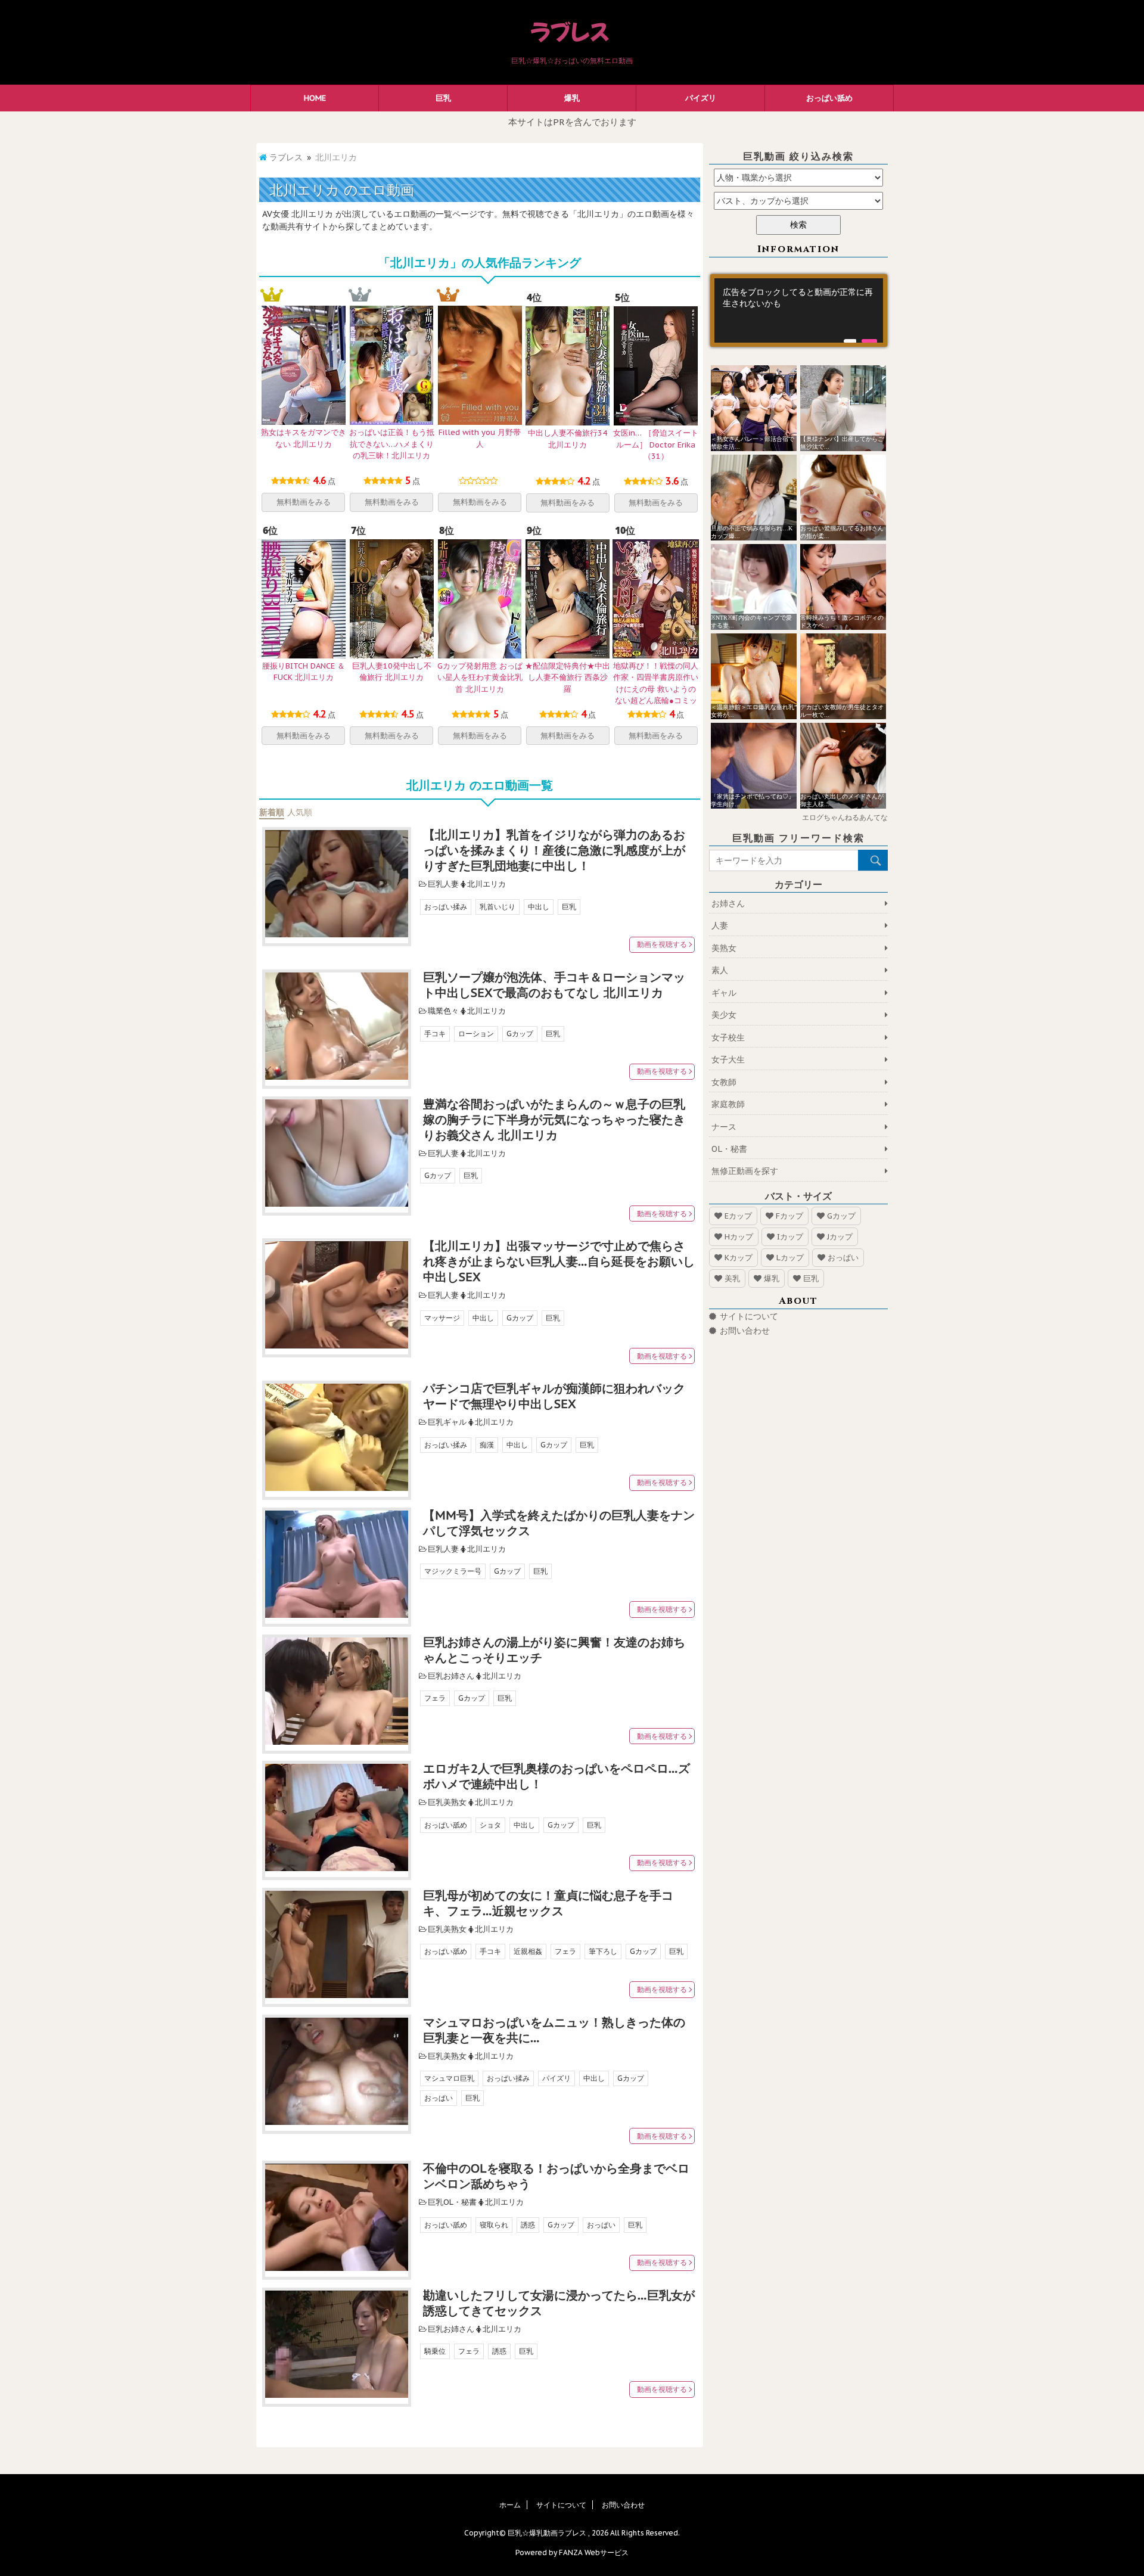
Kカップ (739, 1258)
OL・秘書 (729, 1149)
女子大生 (728, 1059)
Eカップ (738, 1216)
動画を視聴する (662, 944)
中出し (539, 907)
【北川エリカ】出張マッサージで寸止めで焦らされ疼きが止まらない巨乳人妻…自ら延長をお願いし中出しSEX (559, 1261)
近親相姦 (528, 1951)
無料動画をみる (304, 502)
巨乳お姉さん (451, 1676)
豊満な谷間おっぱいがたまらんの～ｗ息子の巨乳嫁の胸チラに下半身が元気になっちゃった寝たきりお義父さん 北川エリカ (554, 1120)
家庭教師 (728, 1104)
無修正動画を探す (745, 1171)
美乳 (732, 1278)
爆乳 (572, 98)
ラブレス (286, 157)
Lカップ (790, 1258)
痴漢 (487, 1445)
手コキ (435, 1034)
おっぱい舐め (829, 98)
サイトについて (749, 1316)
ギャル (724, 993)
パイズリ (701, 98)
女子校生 (728, 1037)
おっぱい (439, 2098)
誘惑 (528, 2225)
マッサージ (442, 1318)
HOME (315, 98)
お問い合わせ (745, 1331)
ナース (724, 1127)
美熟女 (724, 948)
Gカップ (520, 1034)
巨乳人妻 (443, 884)
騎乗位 (435, 2351)
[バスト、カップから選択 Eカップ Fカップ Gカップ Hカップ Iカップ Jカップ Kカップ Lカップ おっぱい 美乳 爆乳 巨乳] (798, 201)
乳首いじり (498, 907)
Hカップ (739, 1237)
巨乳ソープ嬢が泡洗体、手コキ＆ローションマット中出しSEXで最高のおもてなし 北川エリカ (554, 985)
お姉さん (728, 903)
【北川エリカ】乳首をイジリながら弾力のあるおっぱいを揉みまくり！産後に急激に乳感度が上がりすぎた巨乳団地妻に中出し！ (554, 850)
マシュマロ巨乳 (449, 2078)
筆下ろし (603, 1951)
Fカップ (789, 1216)
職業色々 (443, 1011)
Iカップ (790, 1237)
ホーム (510, 2505)
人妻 (720, 925)
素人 (720, 970)
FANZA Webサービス (594, 2552)
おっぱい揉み (446, 907)
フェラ (435, 1698)
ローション (476, 1034)
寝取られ (494, 2225)
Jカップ (840, 1237)
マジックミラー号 (453, 1571)
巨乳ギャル (447, 1422)
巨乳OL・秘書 (452, 2202)
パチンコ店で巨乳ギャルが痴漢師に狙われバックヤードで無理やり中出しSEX (554, 1396)
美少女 (724, 1015)
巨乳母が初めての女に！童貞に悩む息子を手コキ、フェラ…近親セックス (548, 1903)
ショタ (490, 1825)
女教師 (724, 1082)
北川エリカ (486, 884)
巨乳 (443, 98)
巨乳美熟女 (447, 1802)
